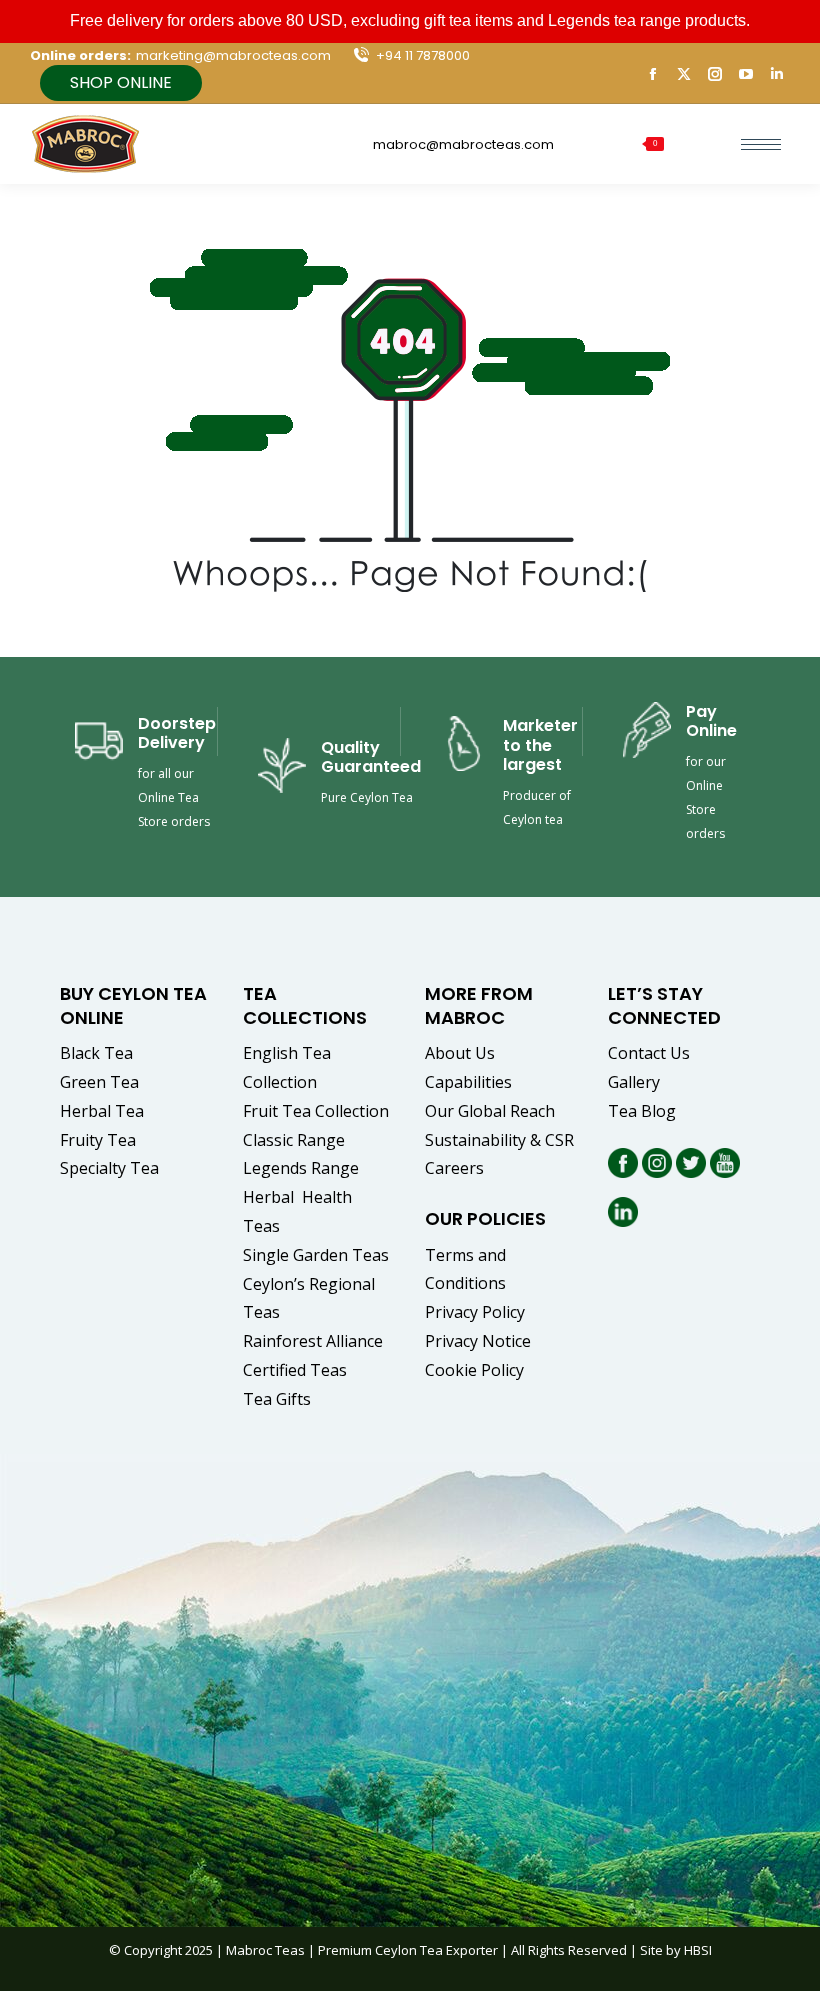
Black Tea (96, 1053)
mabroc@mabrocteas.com (463, 144)
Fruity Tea (98, 1140)
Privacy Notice (478, 1341)
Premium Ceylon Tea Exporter (408, 1950)
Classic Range (294, 1140)
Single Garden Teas (316, 1255)
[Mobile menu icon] (761, 144)
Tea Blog (642, 1111)
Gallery (634, 1082)
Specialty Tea (109, 1168)
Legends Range (301, 1168)
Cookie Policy (474, 1370)
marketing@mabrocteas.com (233, 55)
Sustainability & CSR (499, 1140)
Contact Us (649, 1053)
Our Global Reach (490, 1111)
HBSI (698, 1950)
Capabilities (468, 1082)
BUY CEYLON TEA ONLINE (133, 1005)
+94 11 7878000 (423, 55)
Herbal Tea (102, 1111)
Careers (454, 1168)
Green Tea (99, 1082)
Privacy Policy (475, 1312)
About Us (460, 1053)
